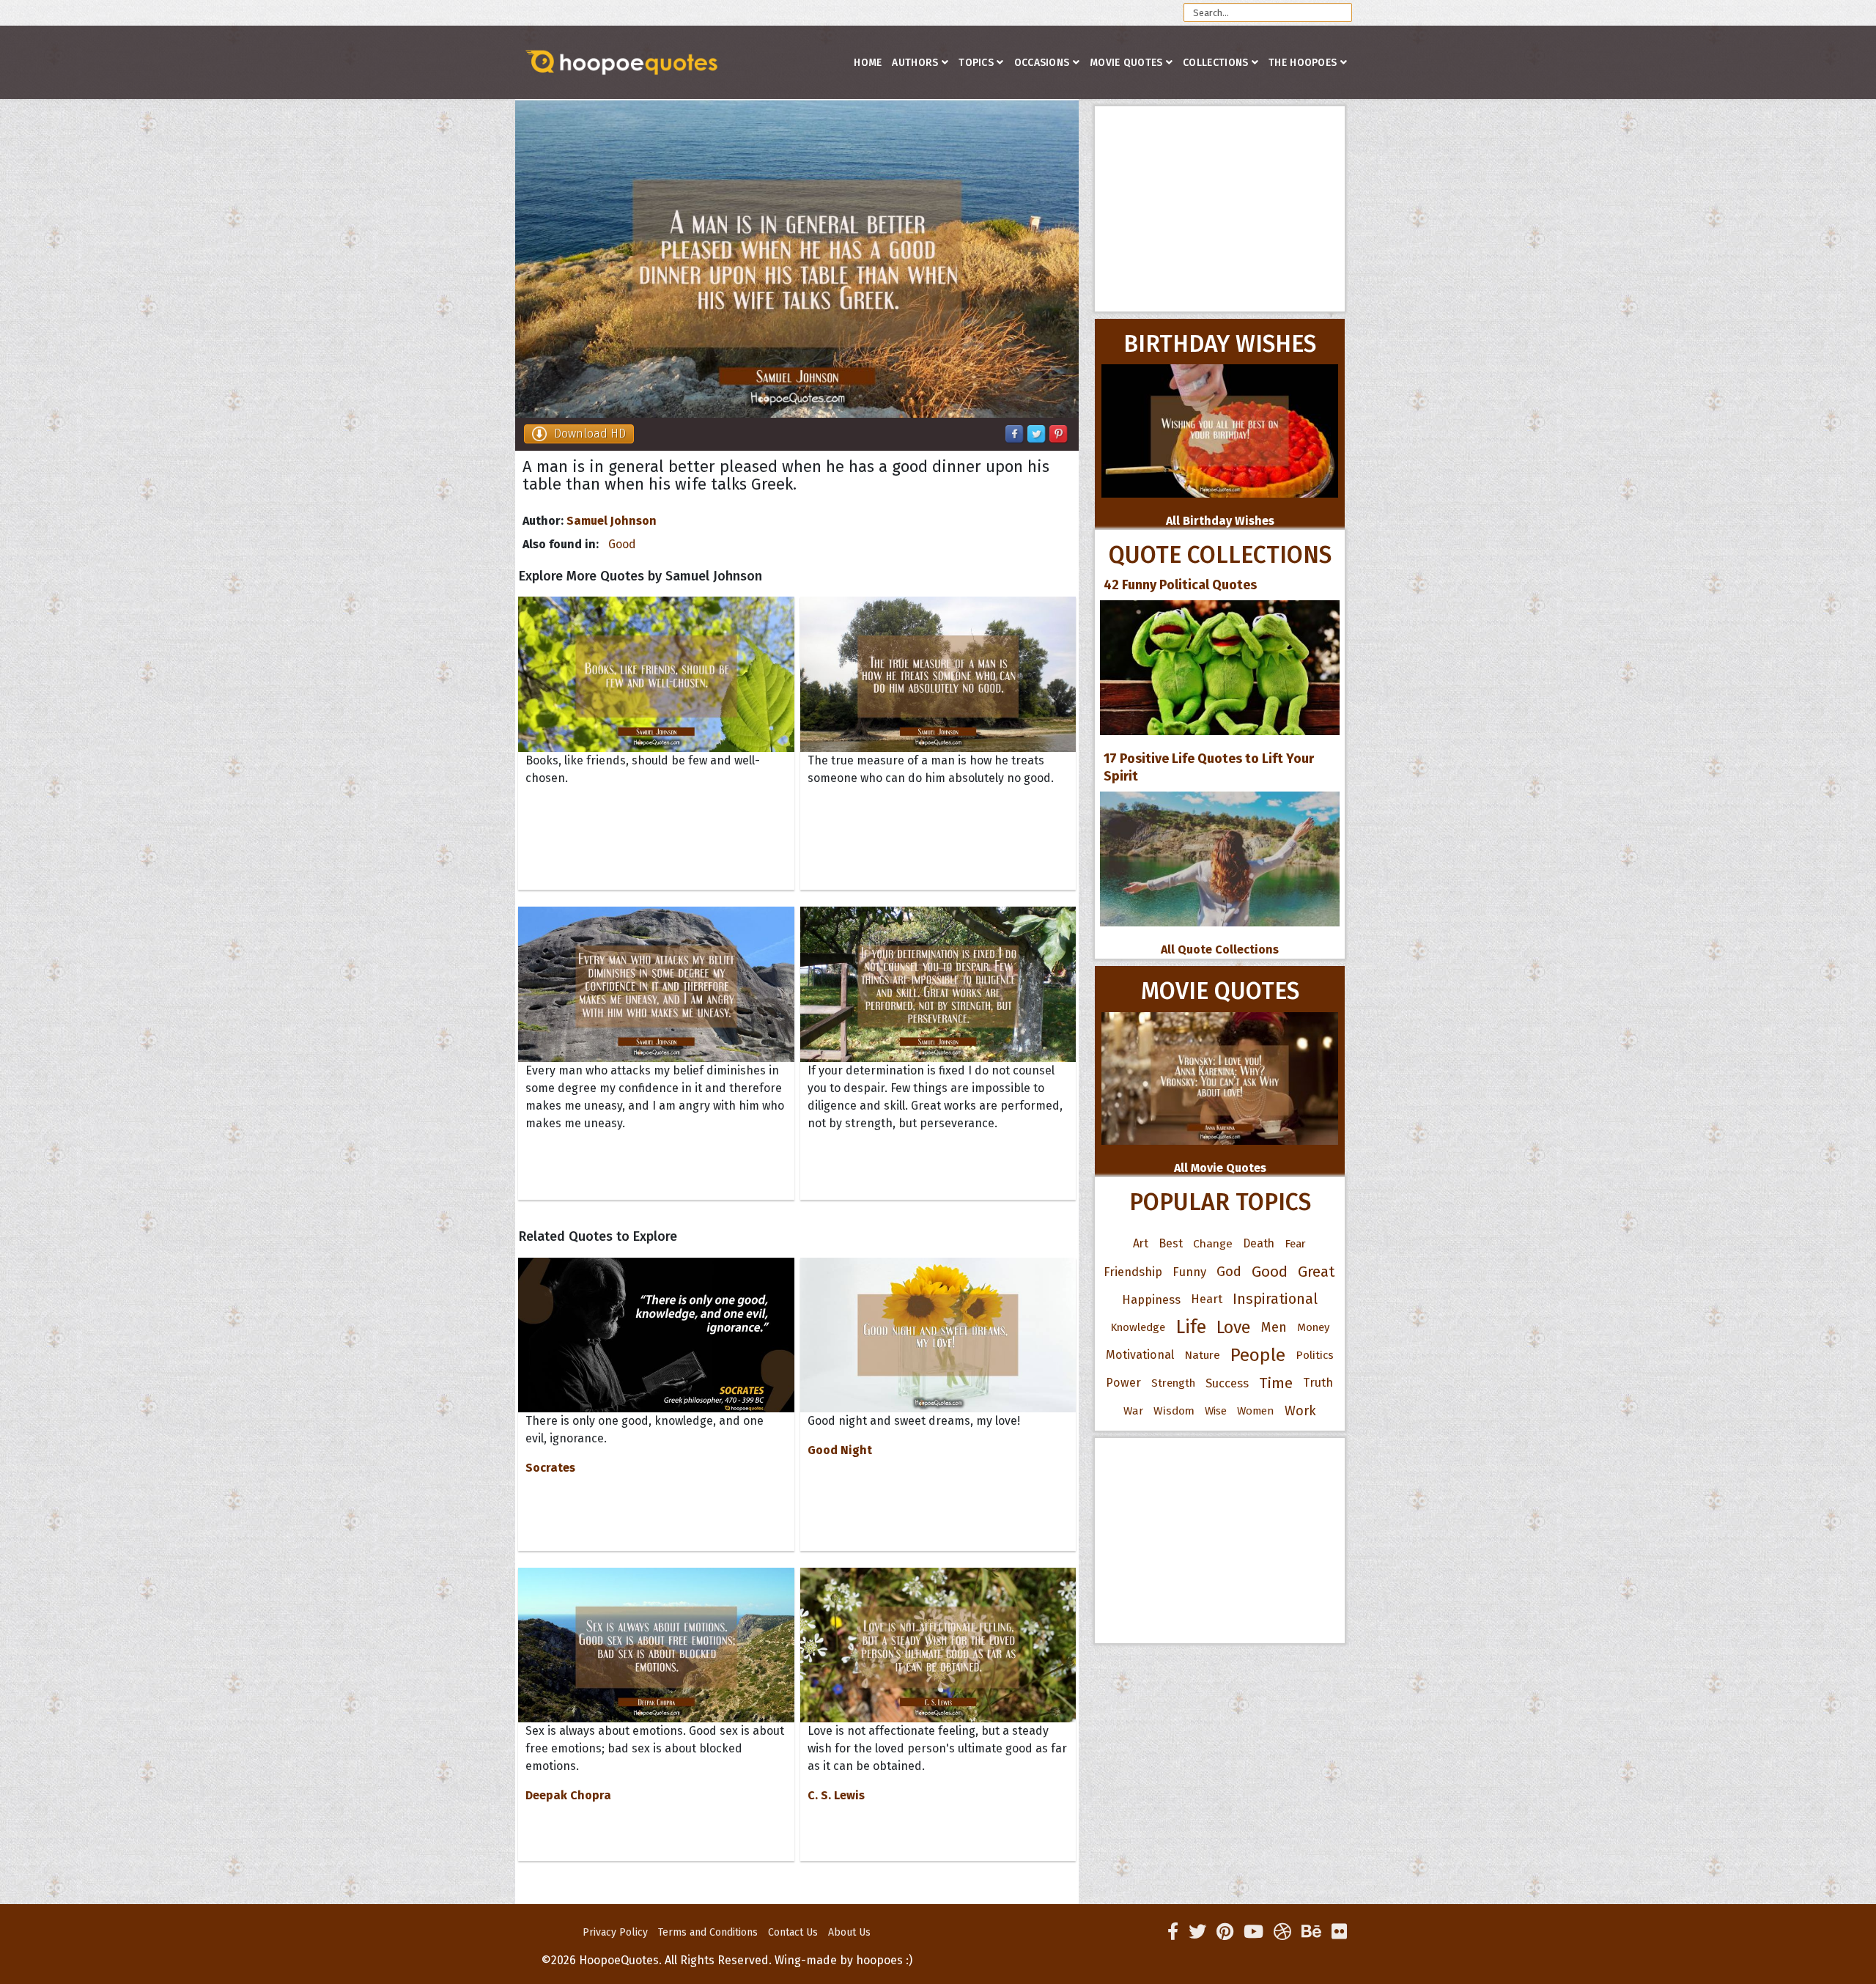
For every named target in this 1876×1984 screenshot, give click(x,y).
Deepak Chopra (568, 1795)
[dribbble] (1282, 1932)
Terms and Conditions (708, 1932)
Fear (1295, 1244)
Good (622, 544)
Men (1274, 1327)
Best (1171, 1243)
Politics (1315, 1355)
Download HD (590, 434)
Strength (1173, 1383)
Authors (915, 63)
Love (1234, 1327)
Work (1300, 1411)
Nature (1202, 1355)
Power (1123, 1383)
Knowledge (1138, 1327)
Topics (976, 63)
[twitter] (1197, 1932)
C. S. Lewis (836, 1795)
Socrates (550, 1468)
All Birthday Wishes (1220, 521)
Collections (1215, 63)
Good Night (840, 1450)
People (1258, 1355)
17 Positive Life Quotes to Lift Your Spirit (1209, 767)
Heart (1207, 1299)
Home (868, 63)
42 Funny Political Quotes (1180, 585)
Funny (1189, 1272)
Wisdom (1174, 1411)
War (1133, 1411)
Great (1316, 1272)
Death (1259, 1243)
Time (1276, 1383)
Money (1313, 1327)
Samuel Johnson (612, 521)
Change (1213, 1243)
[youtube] (1253, 1932)
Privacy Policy (615, 1932)
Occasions (1042, 63)
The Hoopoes (1303, 63)
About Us (849, 1932)
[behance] (1311, 1932)
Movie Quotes (1126, 63)
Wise (1216, 1411)
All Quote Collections (1220, 949)
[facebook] (1173, 1932)
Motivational (1140, 1355)
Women (1256, 1411)
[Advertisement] (1220, 209)
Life (1191, 1327)
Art (1141, 1243)
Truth (1318, 1383)
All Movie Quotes (1220, 1168)
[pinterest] (1225, 1932)
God (1229, 1272)
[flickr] (1339, 1932)
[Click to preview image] (797, 259)
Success (1227, 1383)
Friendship (1133, 1272)
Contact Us (793, 1932)
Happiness (1151, 1299)
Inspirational (1275, 1299)
